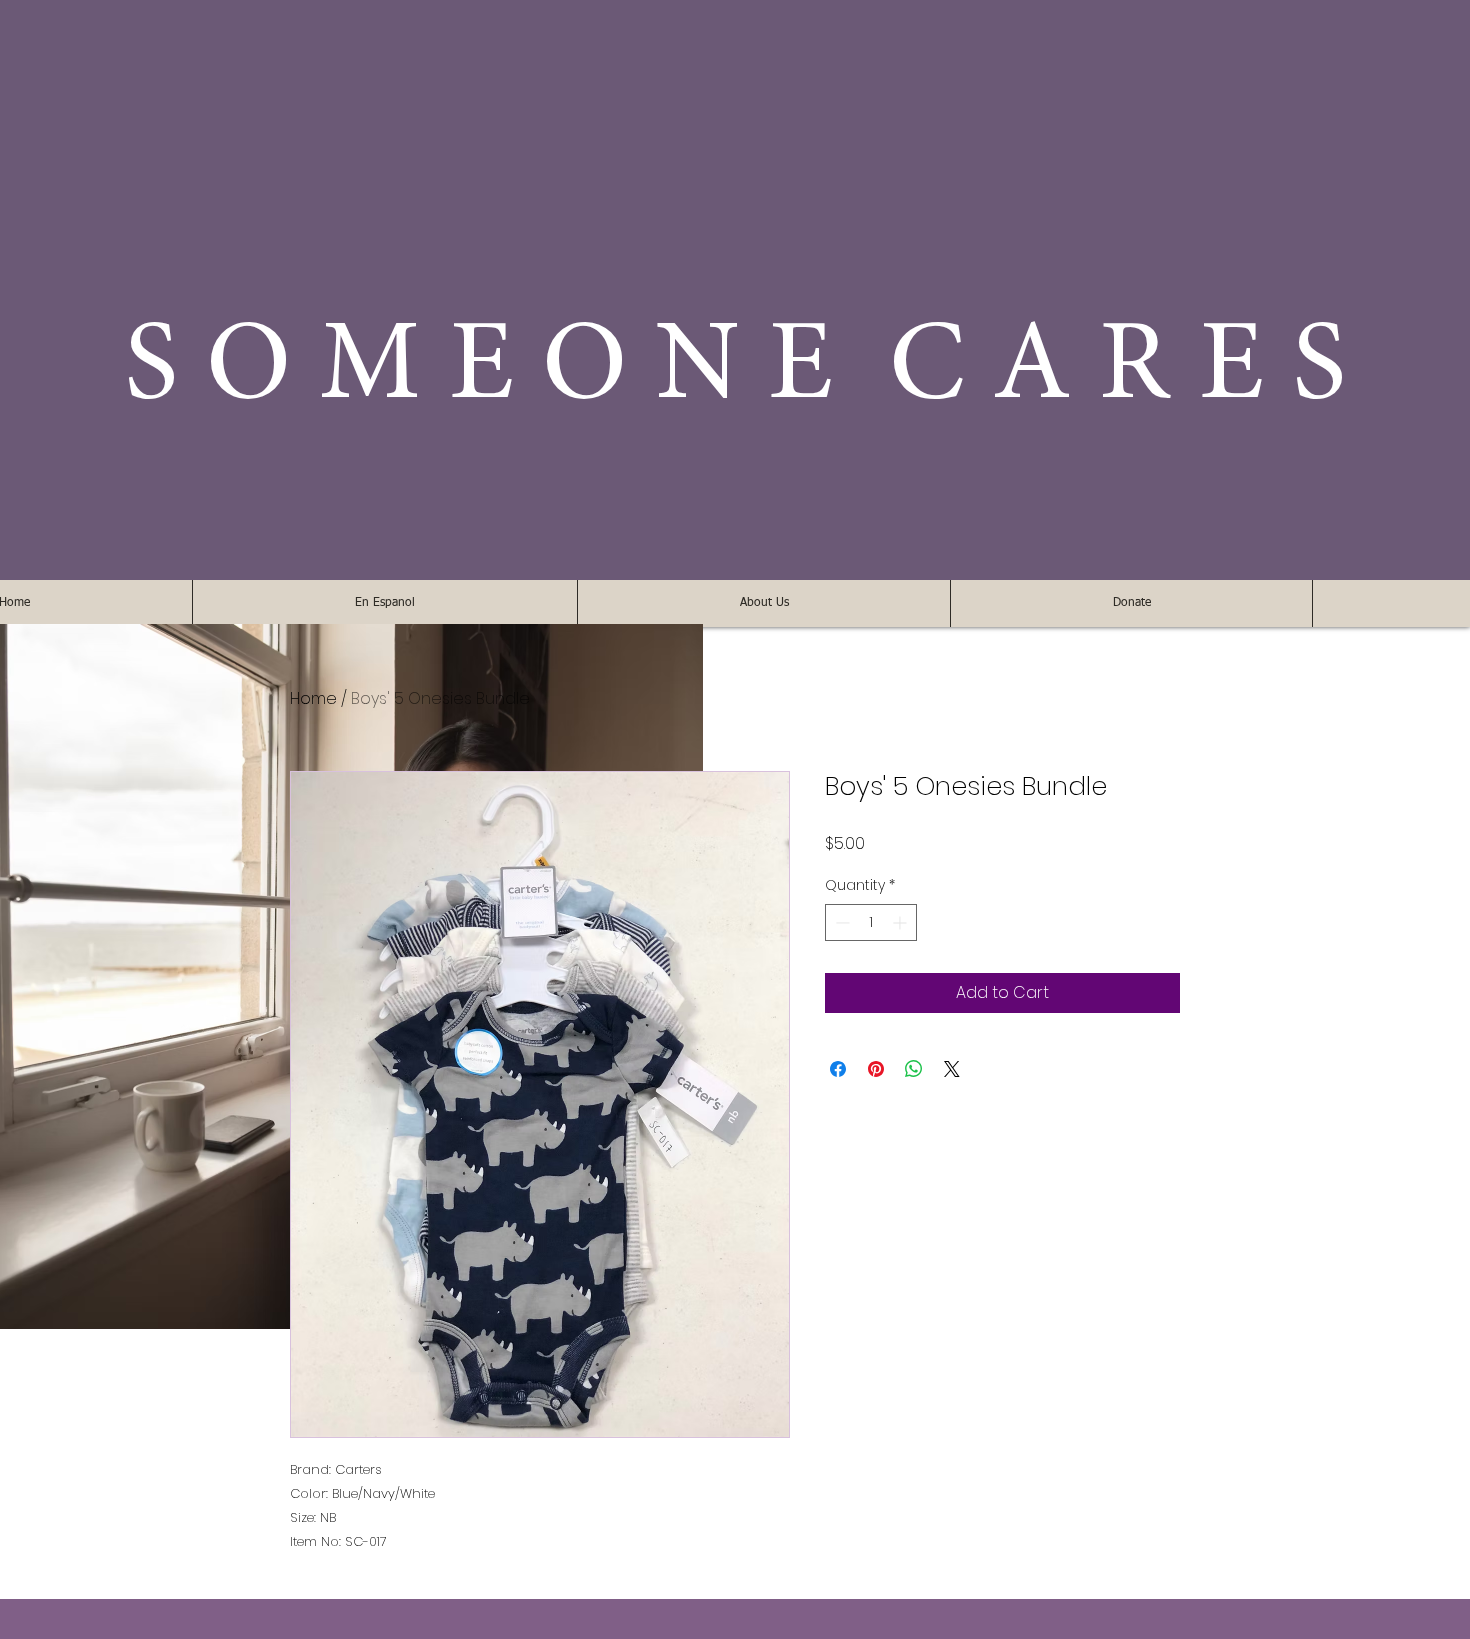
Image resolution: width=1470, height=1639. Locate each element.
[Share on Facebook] (838, 1069)
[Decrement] (840, 922)
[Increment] (901, 922)
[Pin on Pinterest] (876, 1069)
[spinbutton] (871, 922)
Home (313, 698)
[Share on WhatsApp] (914, 1069)
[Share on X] (952, 1069)
